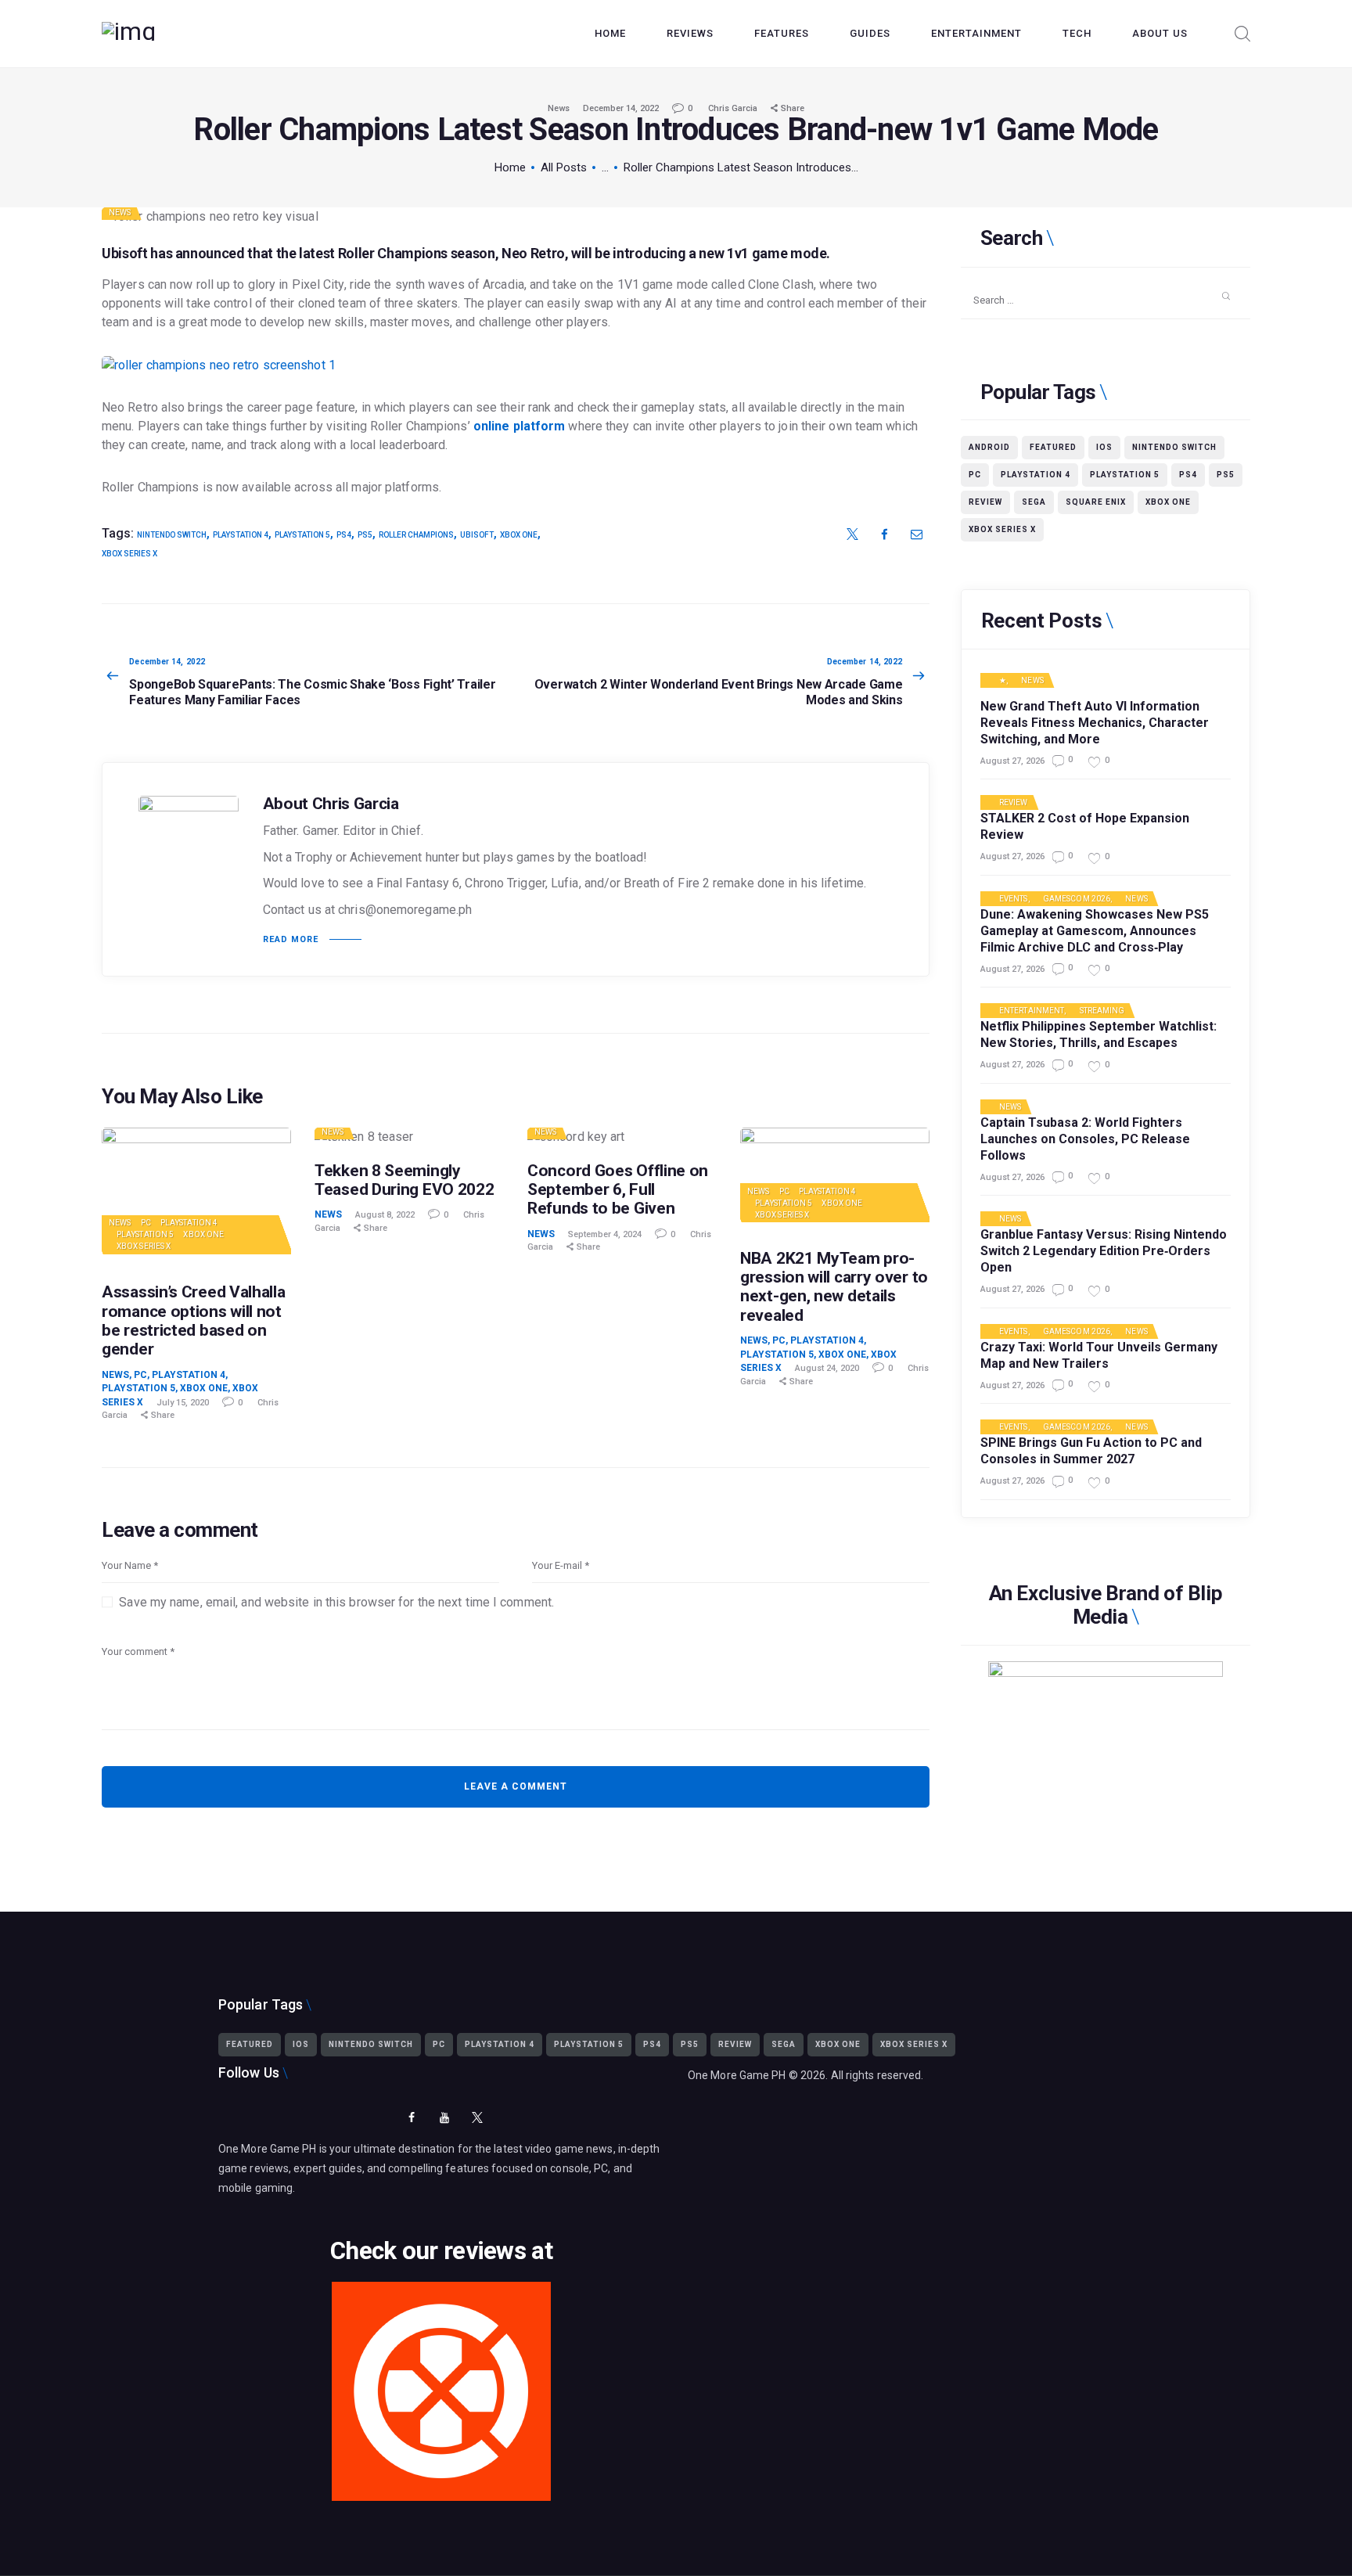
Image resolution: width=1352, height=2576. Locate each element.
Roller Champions (416, 535)
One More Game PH (737, 2075)
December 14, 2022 (621, 108)
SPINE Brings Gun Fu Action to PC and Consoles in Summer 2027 (1091, 1451)
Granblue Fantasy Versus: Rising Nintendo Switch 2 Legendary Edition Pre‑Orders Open (1104, 1251)
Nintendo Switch (172, 535)
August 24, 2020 (827, 1368)
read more (291, 939)
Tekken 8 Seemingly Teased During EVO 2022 (404, 1180)
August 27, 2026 (1012, 761)
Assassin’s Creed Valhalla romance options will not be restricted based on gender (194, 1320)
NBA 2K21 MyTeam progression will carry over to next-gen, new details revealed (834, 1286)
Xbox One (519, 535)
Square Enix (1096, 502)
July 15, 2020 (183, 1403)
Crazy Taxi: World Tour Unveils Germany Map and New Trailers (1099, 1355)
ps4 (344, 535)
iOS (1104, 447)
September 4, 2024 (605, 1234)
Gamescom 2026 (1077, 899)
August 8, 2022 (385, 1215)
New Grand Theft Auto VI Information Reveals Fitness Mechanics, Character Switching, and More (1095, 723)
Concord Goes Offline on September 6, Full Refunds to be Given (618, 1189)
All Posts (564, 167)
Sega (1034, 502)
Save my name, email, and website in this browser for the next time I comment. (336, 1602)
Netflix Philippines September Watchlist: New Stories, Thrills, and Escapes (1098, 1034)
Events (1014, 899)
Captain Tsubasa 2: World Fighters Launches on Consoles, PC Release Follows (1085, 1139)
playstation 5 (302, 535)
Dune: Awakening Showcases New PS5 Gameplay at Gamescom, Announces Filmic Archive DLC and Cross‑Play (1095, 931)
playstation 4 (241, 535)
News (559, 108)
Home (510, 167)
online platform (520, 426)
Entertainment (1032, 1011)
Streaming (1102, 1011)
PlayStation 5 (145, 1234)
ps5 (365, 535)
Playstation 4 (189, 1223)
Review (985, 502)
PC (146, 1223)
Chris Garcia (734, 108)
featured (1053, 447)
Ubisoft (477, 535)
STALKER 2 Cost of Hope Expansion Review (1085, 826)
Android (989, 447)
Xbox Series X (129, 554)
